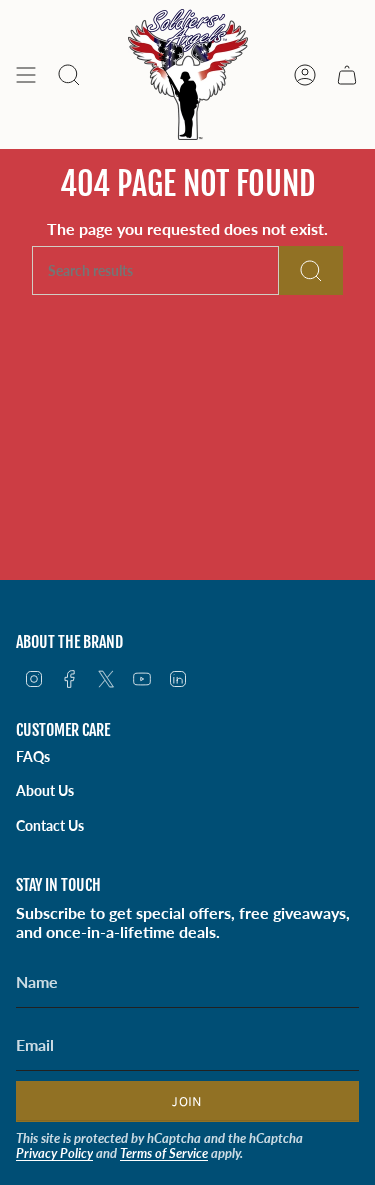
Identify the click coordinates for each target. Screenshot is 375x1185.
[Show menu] (26, 74)
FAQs (33, 756)
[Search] (311, 270)
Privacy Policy (54, 1153)
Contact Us (50, 825)
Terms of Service (164, 1153)
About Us (45, 790)
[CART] (347, 74)
